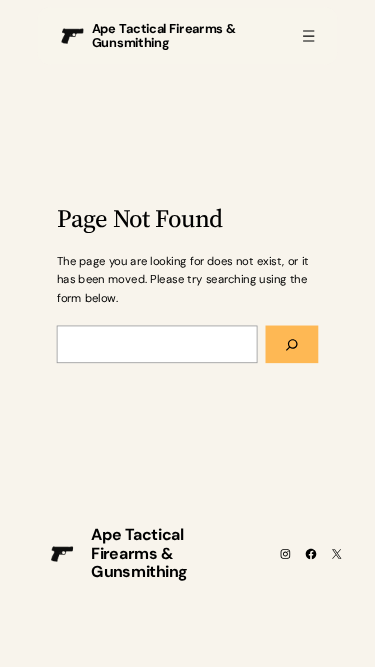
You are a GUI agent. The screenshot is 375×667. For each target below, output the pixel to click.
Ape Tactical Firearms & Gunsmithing (164, 36)
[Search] (292, 345)
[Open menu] (308, 35)
